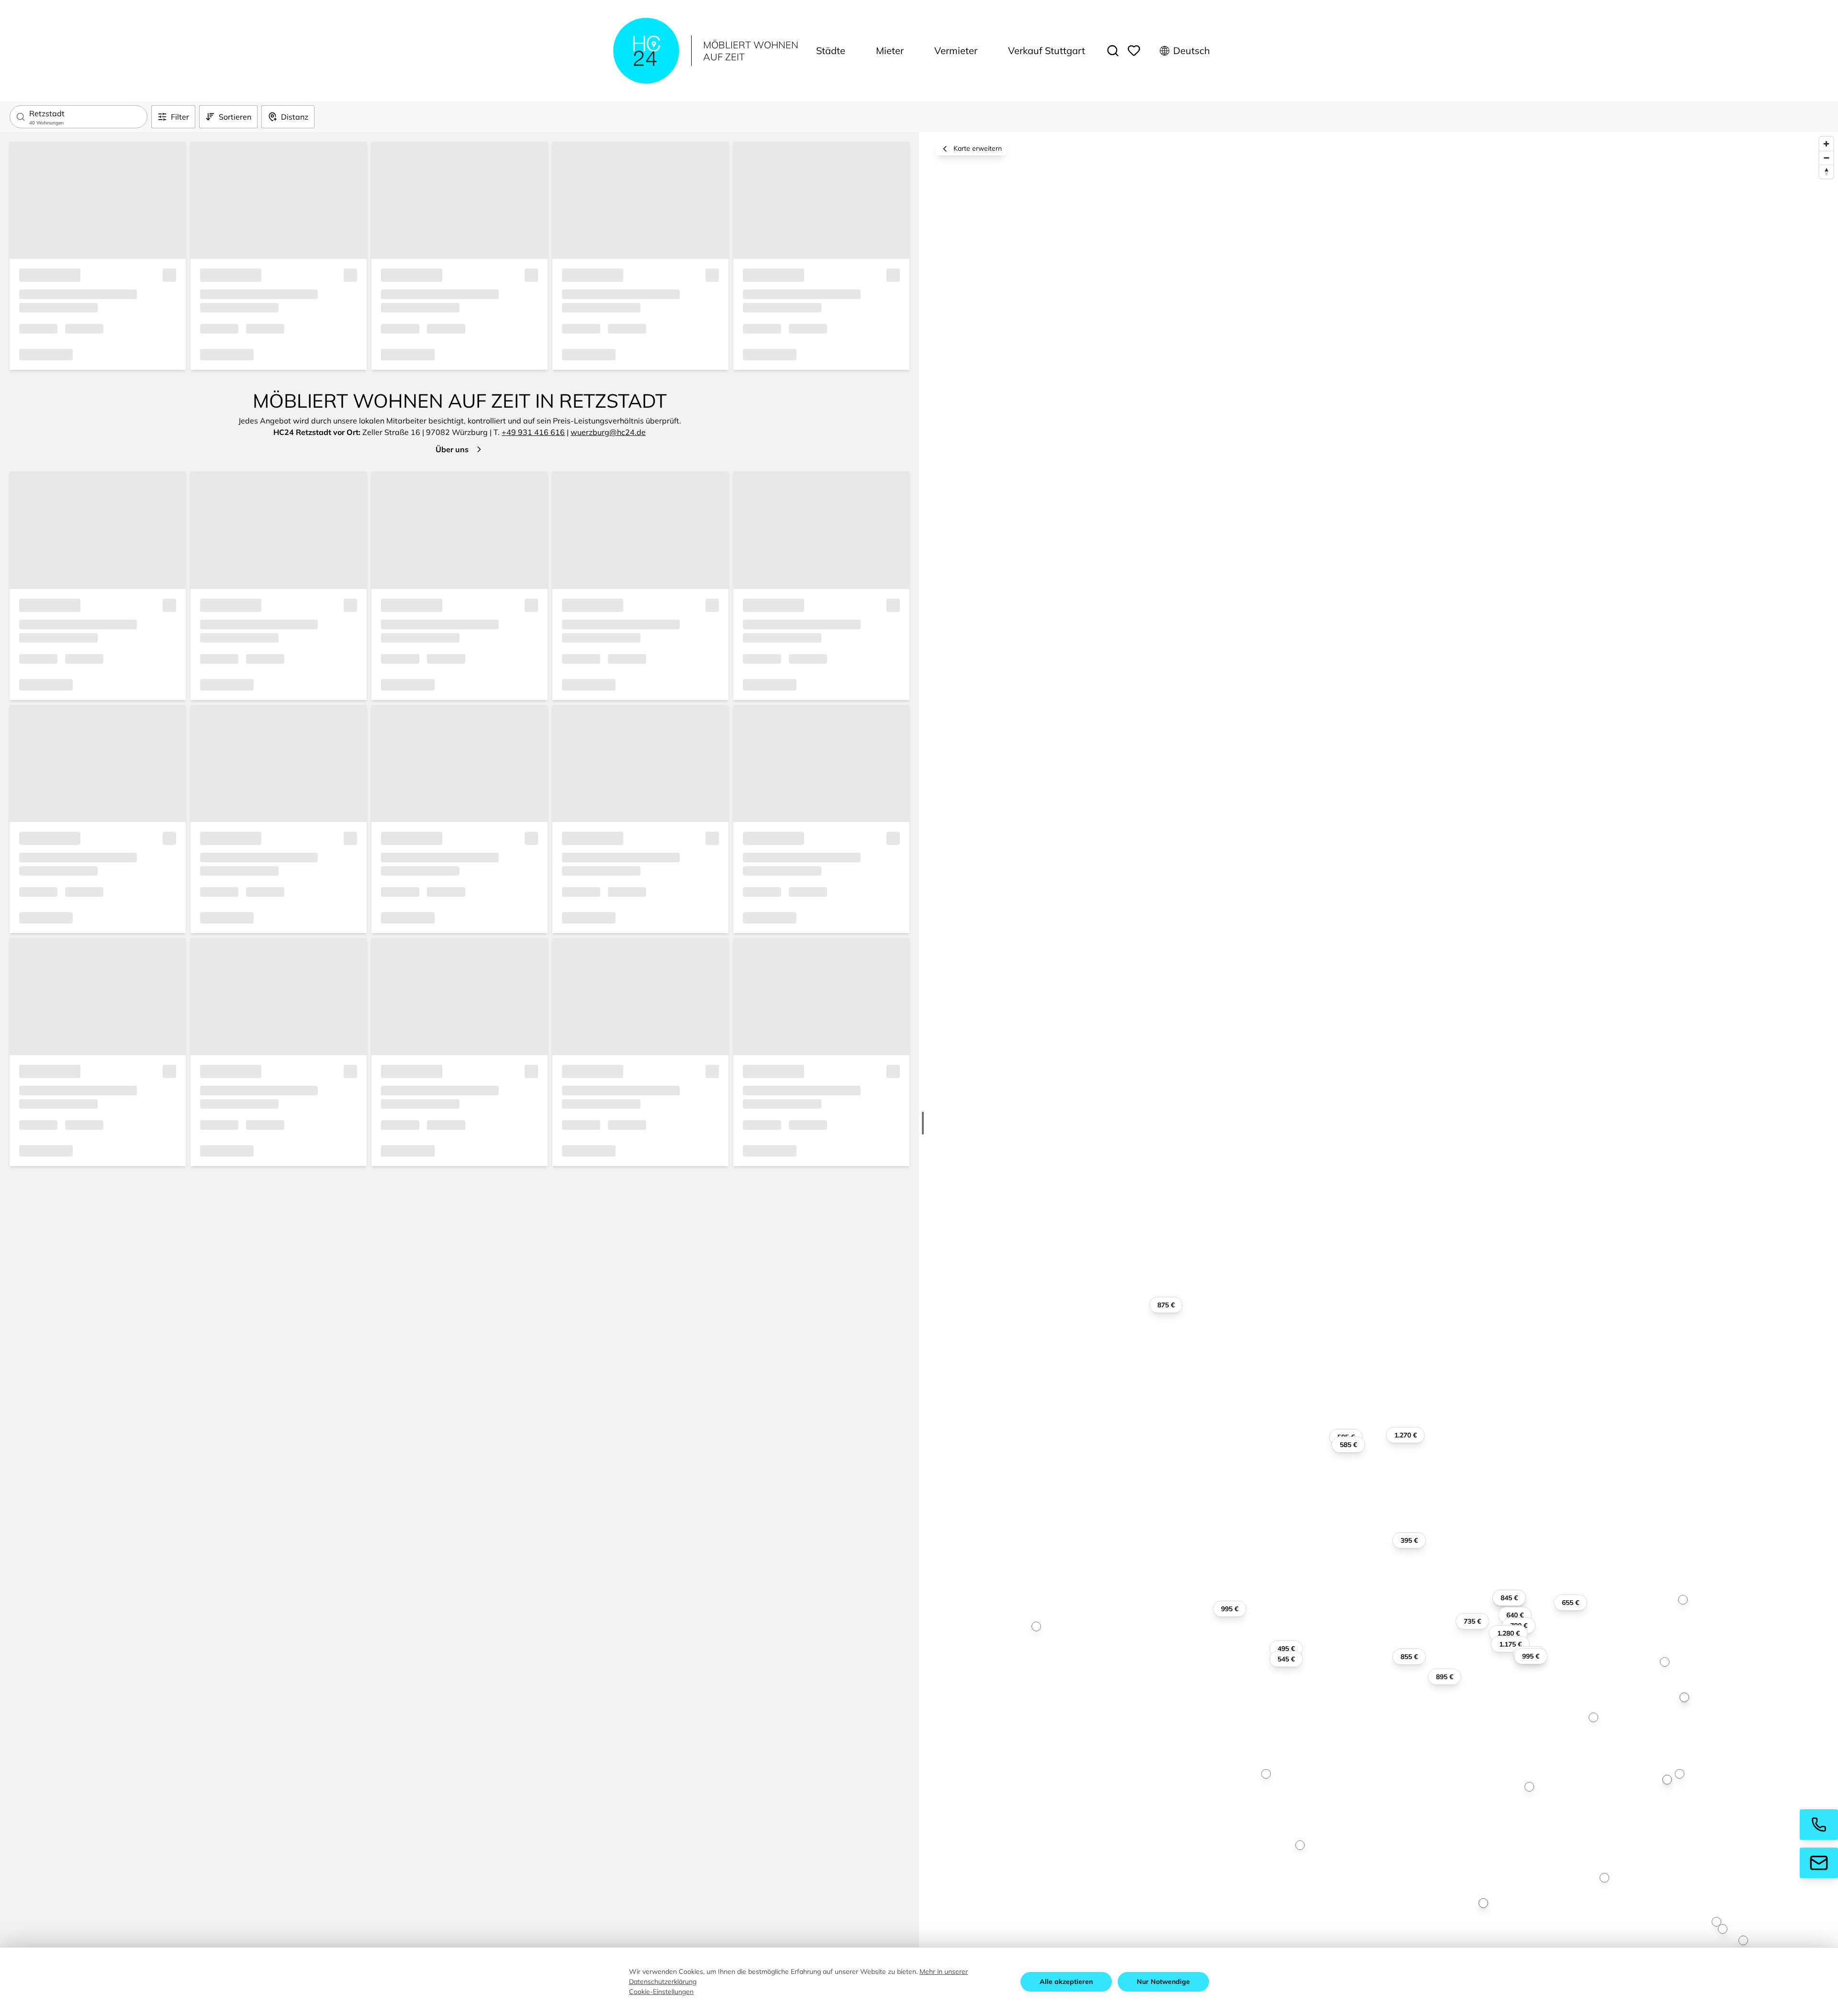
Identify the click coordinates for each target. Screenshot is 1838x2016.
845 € (1509, 1598)
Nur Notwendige (1163, 1982)
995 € (1230, 1609)
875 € (1166, 1305)
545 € (1286, 1659)
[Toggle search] (1113, 51)
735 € (1472, 1621)
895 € (1445, 1677)
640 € (1515, 1615)
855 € (1409, 1657)
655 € (1570, 1603)
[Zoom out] (1826, 158)
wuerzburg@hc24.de (608, 432)
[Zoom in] (1826, 144)
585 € (1348, 1445)
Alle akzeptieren (1066, 1982)
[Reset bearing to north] (1826, 172)
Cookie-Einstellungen (661, 1992)
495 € (1286, 1648)
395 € (1409, 1540)
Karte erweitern (978, 148)
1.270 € (1406, 1435)
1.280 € (1508, 1633)
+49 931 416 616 (533, 432)
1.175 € (1510, 1644)
